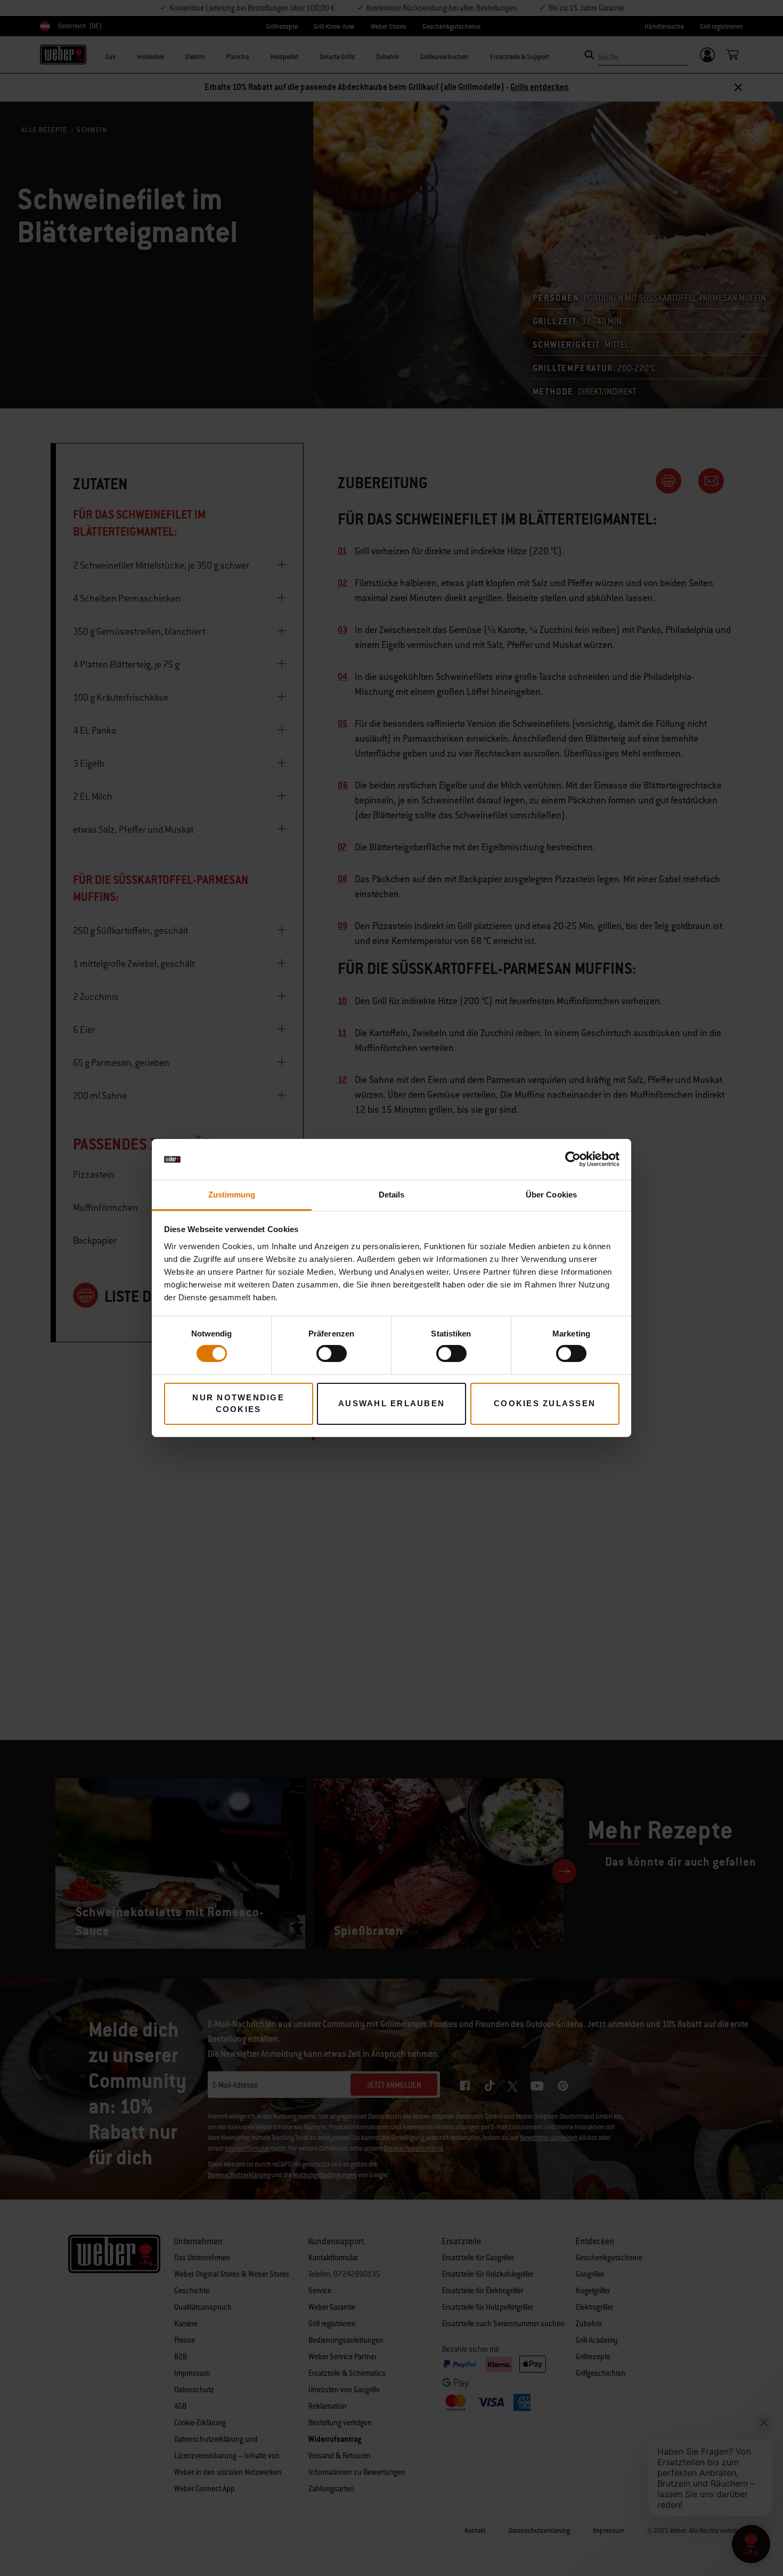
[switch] (332, 1353)
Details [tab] (392, 1195)
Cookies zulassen (545, 1403)
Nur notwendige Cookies (238, 1404)
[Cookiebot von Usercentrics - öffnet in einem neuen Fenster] (573, 1159)
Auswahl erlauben (391, 1403)
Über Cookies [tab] (551, 1195)
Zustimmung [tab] (232, 1195)
